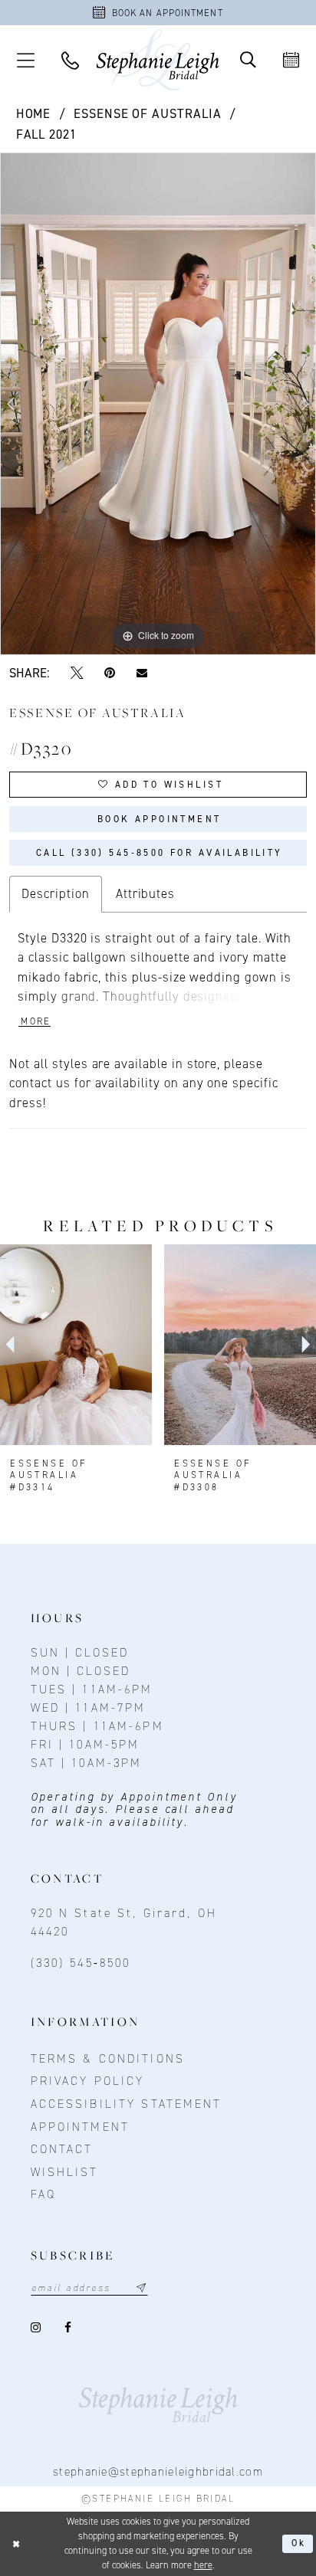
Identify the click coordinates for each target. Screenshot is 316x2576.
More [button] (36, 1021)
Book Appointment (160, 819)
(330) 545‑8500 (81, 1963)
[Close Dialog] (16, 2544)
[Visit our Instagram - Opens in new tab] (37, 2327)
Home (34, 113)
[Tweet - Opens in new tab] (77, 673)
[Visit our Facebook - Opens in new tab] (69, 2327)
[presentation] (76, 1345)
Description (55, 893)
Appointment (80, 2127)
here (203, 2565)
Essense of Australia (148, 113)
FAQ (43, 2194)
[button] (25, 60)
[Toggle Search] (248, 60)
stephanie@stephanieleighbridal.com (158, 2471)
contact (62, 2149)
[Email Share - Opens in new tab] (142, 672)
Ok (299, 2543)
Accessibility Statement (127, 2104)
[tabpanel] (158, 404)
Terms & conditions (108, 2058)
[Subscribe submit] (142, 2288)
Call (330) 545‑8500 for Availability (160, 853)
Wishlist (65, 2172)
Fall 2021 (47, 134)
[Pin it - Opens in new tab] (109, 673)
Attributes (145, 893)
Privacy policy (88, 2081)
